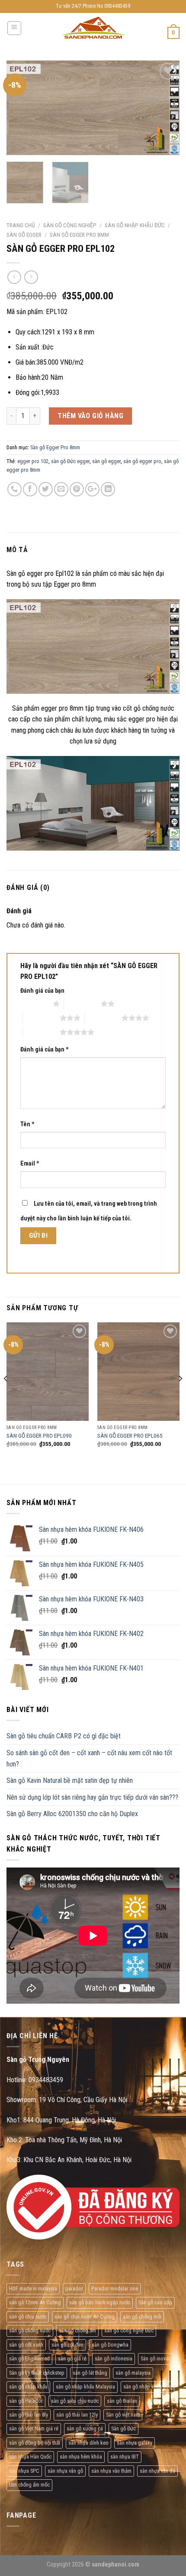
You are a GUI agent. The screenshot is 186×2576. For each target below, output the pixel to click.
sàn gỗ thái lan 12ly (77, 2415)
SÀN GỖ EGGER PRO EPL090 (39, 1436)
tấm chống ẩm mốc (29, 2485)
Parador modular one (115, 2289)
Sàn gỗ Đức (123, 2428)
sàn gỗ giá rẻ (72, 2358)
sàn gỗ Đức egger (70, 461)
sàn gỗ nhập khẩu (28, 2387)
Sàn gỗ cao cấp (155, 2302)
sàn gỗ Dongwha (110, 2345)
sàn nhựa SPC (24, 2471)
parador (74, 2289)
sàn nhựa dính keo (88, 2443)
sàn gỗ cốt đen (67, 2345)
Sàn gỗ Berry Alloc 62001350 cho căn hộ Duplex (72, 1814)
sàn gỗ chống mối (142, 2317)
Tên (27, 1124)
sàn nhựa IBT (125, 2457)
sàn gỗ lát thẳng (90, 2373)
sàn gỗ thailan (122, 2401)
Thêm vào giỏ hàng (90, 416)
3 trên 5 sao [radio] (41, 1018)
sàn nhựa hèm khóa (81, 2457)
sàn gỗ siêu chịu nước (75, 2401)
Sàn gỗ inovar (155, 2358)
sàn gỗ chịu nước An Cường (85, 2317)
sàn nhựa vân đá (157, 2471)
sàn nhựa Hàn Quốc (30, 2457)
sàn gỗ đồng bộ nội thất (35, 2443)
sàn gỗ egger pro (142, 461)
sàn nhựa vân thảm (111, 2471)
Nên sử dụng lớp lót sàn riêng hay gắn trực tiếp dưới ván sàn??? (92, 1797)
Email (30, 1164)
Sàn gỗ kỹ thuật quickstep (37, 2373)
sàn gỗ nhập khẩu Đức (148, 2387)
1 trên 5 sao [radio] (34, 1004)
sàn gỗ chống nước (30, 2330)
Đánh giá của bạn (42, 991)
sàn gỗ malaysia (133, 2373)
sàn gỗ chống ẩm (77, 2330)
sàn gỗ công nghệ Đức (129, 2330)
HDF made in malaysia (33, 2289)
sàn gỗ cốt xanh (26, 2345)
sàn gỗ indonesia (114, 2358)
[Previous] (21, 108)
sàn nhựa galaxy (135, 2443)
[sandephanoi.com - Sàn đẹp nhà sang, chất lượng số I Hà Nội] (93, 28)
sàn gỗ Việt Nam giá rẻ (34, 2428)
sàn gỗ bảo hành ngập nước (100, 2302)
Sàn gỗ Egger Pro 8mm (79, 235)
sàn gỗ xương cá (85, 2428)
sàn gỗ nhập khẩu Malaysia (85, 2387)
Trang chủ (21, 225)
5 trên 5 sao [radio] (41, 1032)
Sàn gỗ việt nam (123, 2415)
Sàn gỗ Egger (24, 235)
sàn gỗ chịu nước (28, 2317)
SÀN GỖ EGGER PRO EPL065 (130, 1436)
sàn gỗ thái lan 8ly (29, 2415)
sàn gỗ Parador (26, 2401)
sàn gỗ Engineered (29, 2358)
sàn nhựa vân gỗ (65, 2471)
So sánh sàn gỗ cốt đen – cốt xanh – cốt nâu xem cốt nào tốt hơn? (89, 1758)
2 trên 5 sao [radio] (82, 1004)
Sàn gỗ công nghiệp (70, 225)
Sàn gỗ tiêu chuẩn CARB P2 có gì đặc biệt (64, 1736)
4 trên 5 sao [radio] (103, 1018)
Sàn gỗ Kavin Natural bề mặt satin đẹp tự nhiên (70, 1780)
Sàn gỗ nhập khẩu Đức (135, 225)
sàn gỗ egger (106, 461)
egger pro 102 (33, 461)
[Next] (165, 108)
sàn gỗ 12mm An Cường (35, 2302)
